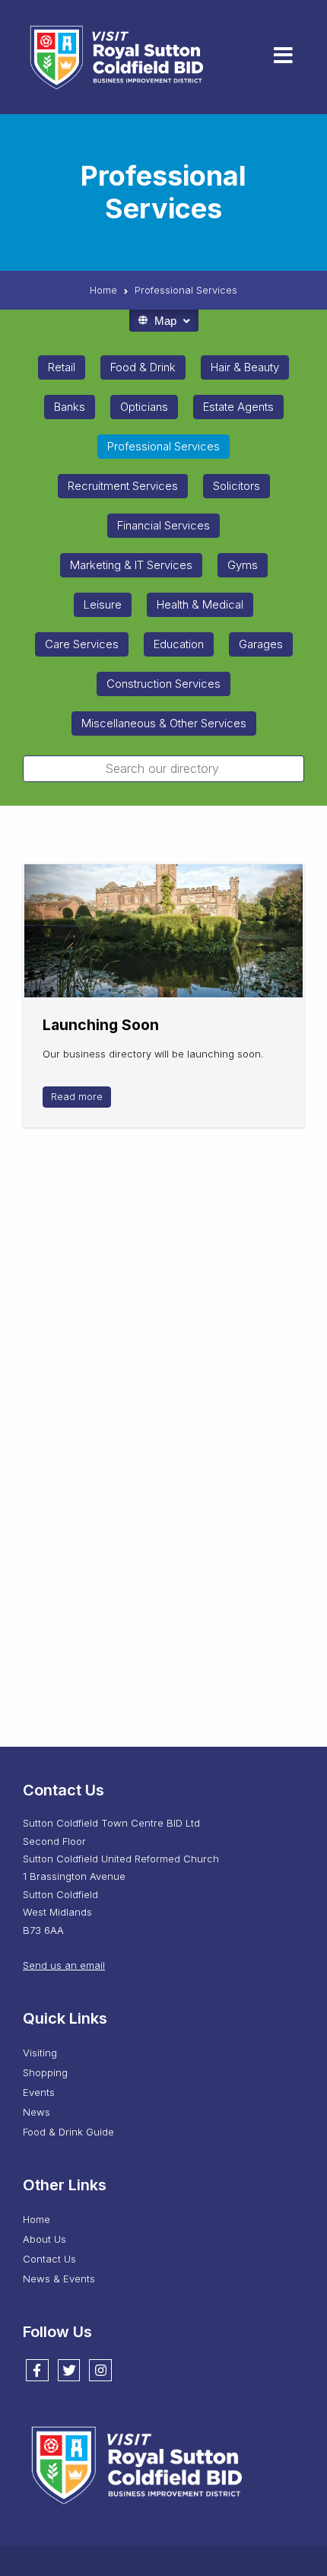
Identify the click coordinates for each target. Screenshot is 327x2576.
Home (37, 2219)
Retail (62, 367)
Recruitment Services (123, 486)
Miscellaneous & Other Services (164, 723)
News (37, 2112)
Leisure (103, 604)
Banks (70, 407)
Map (165, 321)
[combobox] (163, 769)
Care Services (82, 644)
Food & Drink (143, 367)
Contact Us (49, 2259)
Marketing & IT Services (131, 565)
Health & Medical (200, 604)
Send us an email (64, 1965)
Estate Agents (238, 407)
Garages (261, 644)
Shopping (45, 2072)
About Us (44, 2239)
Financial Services (163, 525)
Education (179, 644)
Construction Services (163, 684)
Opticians (144, 407)
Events (39, 2092)
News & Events (59, 2279)
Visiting (40, 2053)
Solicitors (237, 486)
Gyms (243, 565)
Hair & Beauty (245, 367)
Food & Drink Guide (68, 2132)
